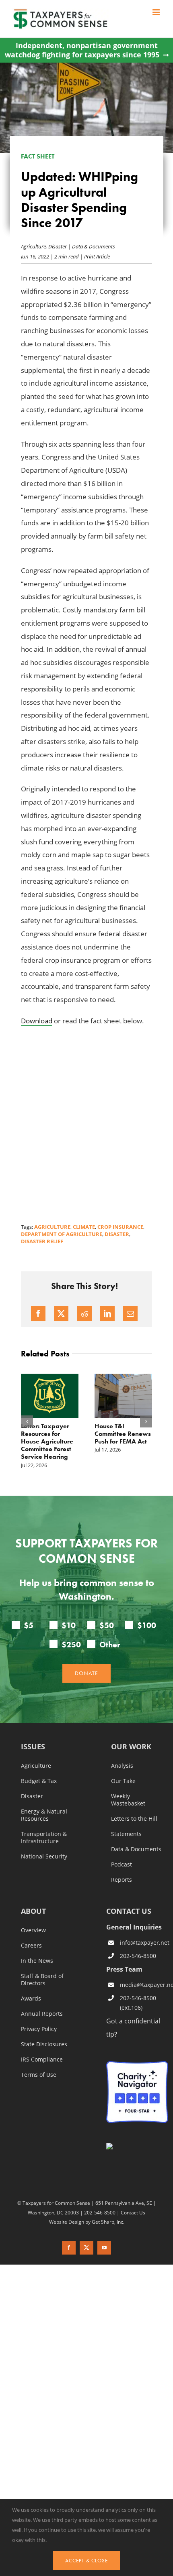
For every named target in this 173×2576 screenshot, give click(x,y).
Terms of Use (39, 2075)
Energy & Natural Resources (44, 1816)
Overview (33, 1931)
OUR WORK (131, 1747)
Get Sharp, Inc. (108, 2222)
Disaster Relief (42, 1241)
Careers (31, 1946)
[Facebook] (38, 1313)
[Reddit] (84, 1313)
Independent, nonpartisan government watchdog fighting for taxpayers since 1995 (82, 50)
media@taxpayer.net (144, 1985)
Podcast (122, 1865)
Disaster (58, 246)
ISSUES (33, 1747)
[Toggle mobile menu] (157, 12)
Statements (126, 1834)
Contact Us (133, 2212)
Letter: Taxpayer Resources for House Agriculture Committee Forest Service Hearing (47, 1442)
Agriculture (33, 246)
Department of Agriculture (62, 1234)
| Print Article (94, 256)
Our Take (123, 1781)
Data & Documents (94, 246)
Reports (122, 1880)
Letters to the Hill (134, 1819)
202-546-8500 (138, 1956)
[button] (27, 1421)
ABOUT (33, 1912)
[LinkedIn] (107, 1313)
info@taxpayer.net (144, 1943)
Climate (84, 1227)
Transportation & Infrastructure (44, 1838)
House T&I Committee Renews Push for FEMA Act (123, 1434)
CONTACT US (129, 1911)
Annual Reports (42, 2014)
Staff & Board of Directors (42, 1980)
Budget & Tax (39, 1781)
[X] (61, 1313)
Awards (31, 1999)
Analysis (122, 1766)
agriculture (52, 1227)
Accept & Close (86, 2561)
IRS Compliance (42, 2060)
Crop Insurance (120, 1227)
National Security (44, 1857)
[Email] (130, 1313)
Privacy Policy (39, 2029)
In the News (37, 1961)
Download (37, 1021)
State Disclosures (44, 2045)
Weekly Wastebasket (128, 1800)
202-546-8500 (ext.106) (138, 2003)
